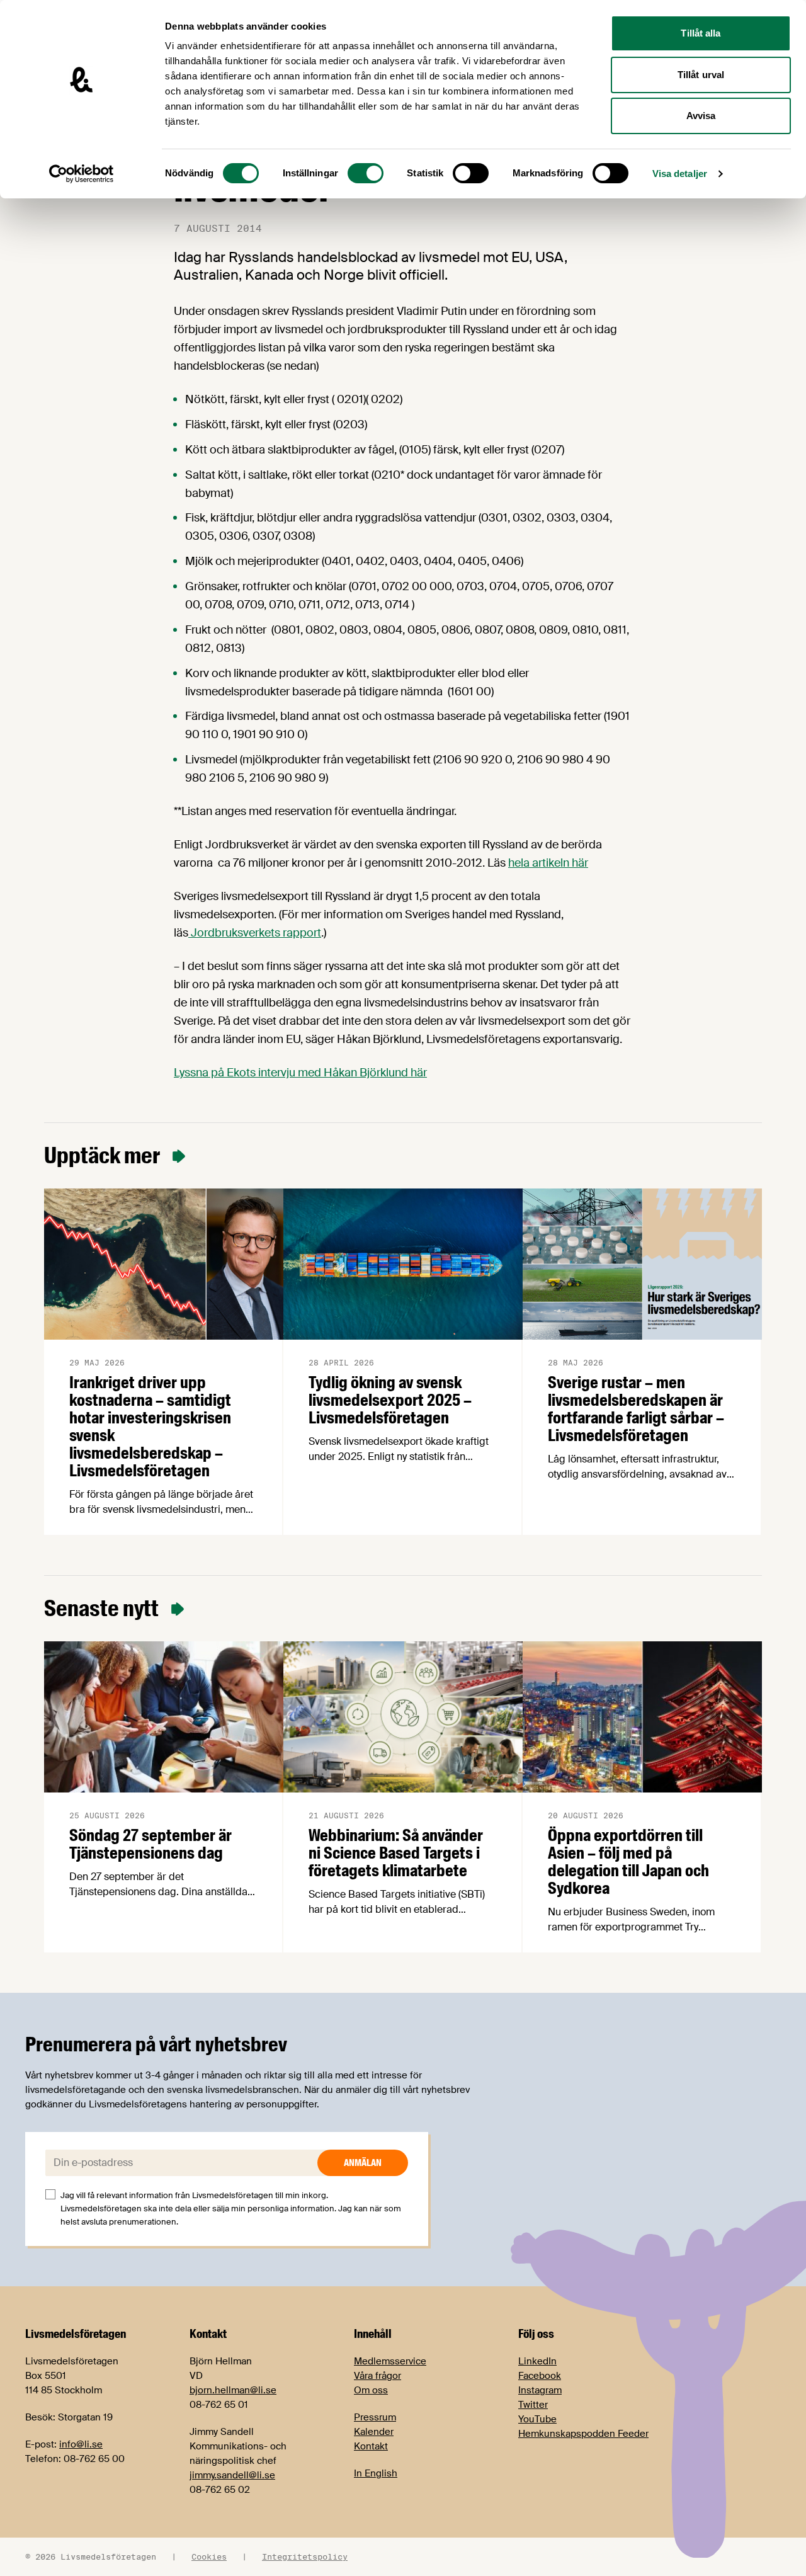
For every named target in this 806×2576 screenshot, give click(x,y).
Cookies (209, 2556)
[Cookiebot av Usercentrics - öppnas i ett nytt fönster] (82, 174)
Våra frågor (377, 2376)
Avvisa (701, 116)
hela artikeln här (548, 863)
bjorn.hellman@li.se (233, 2390)
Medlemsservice (390, 2361)
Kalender (374, 2432)
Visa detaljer (680, 174)
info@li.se (81, 2444)
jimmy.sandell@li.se (232, 2475)
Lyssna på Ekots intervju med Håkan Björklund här (300, 1073)
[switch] (366, 173)
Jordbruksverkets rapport (255, 933)
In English (376, 2473)
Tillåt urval (701, 75)
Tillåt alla (701, 33)
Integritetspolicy (305, 2556)
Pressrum (375, 2417)
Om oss (371, 2390)
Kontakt (371, 2446)
